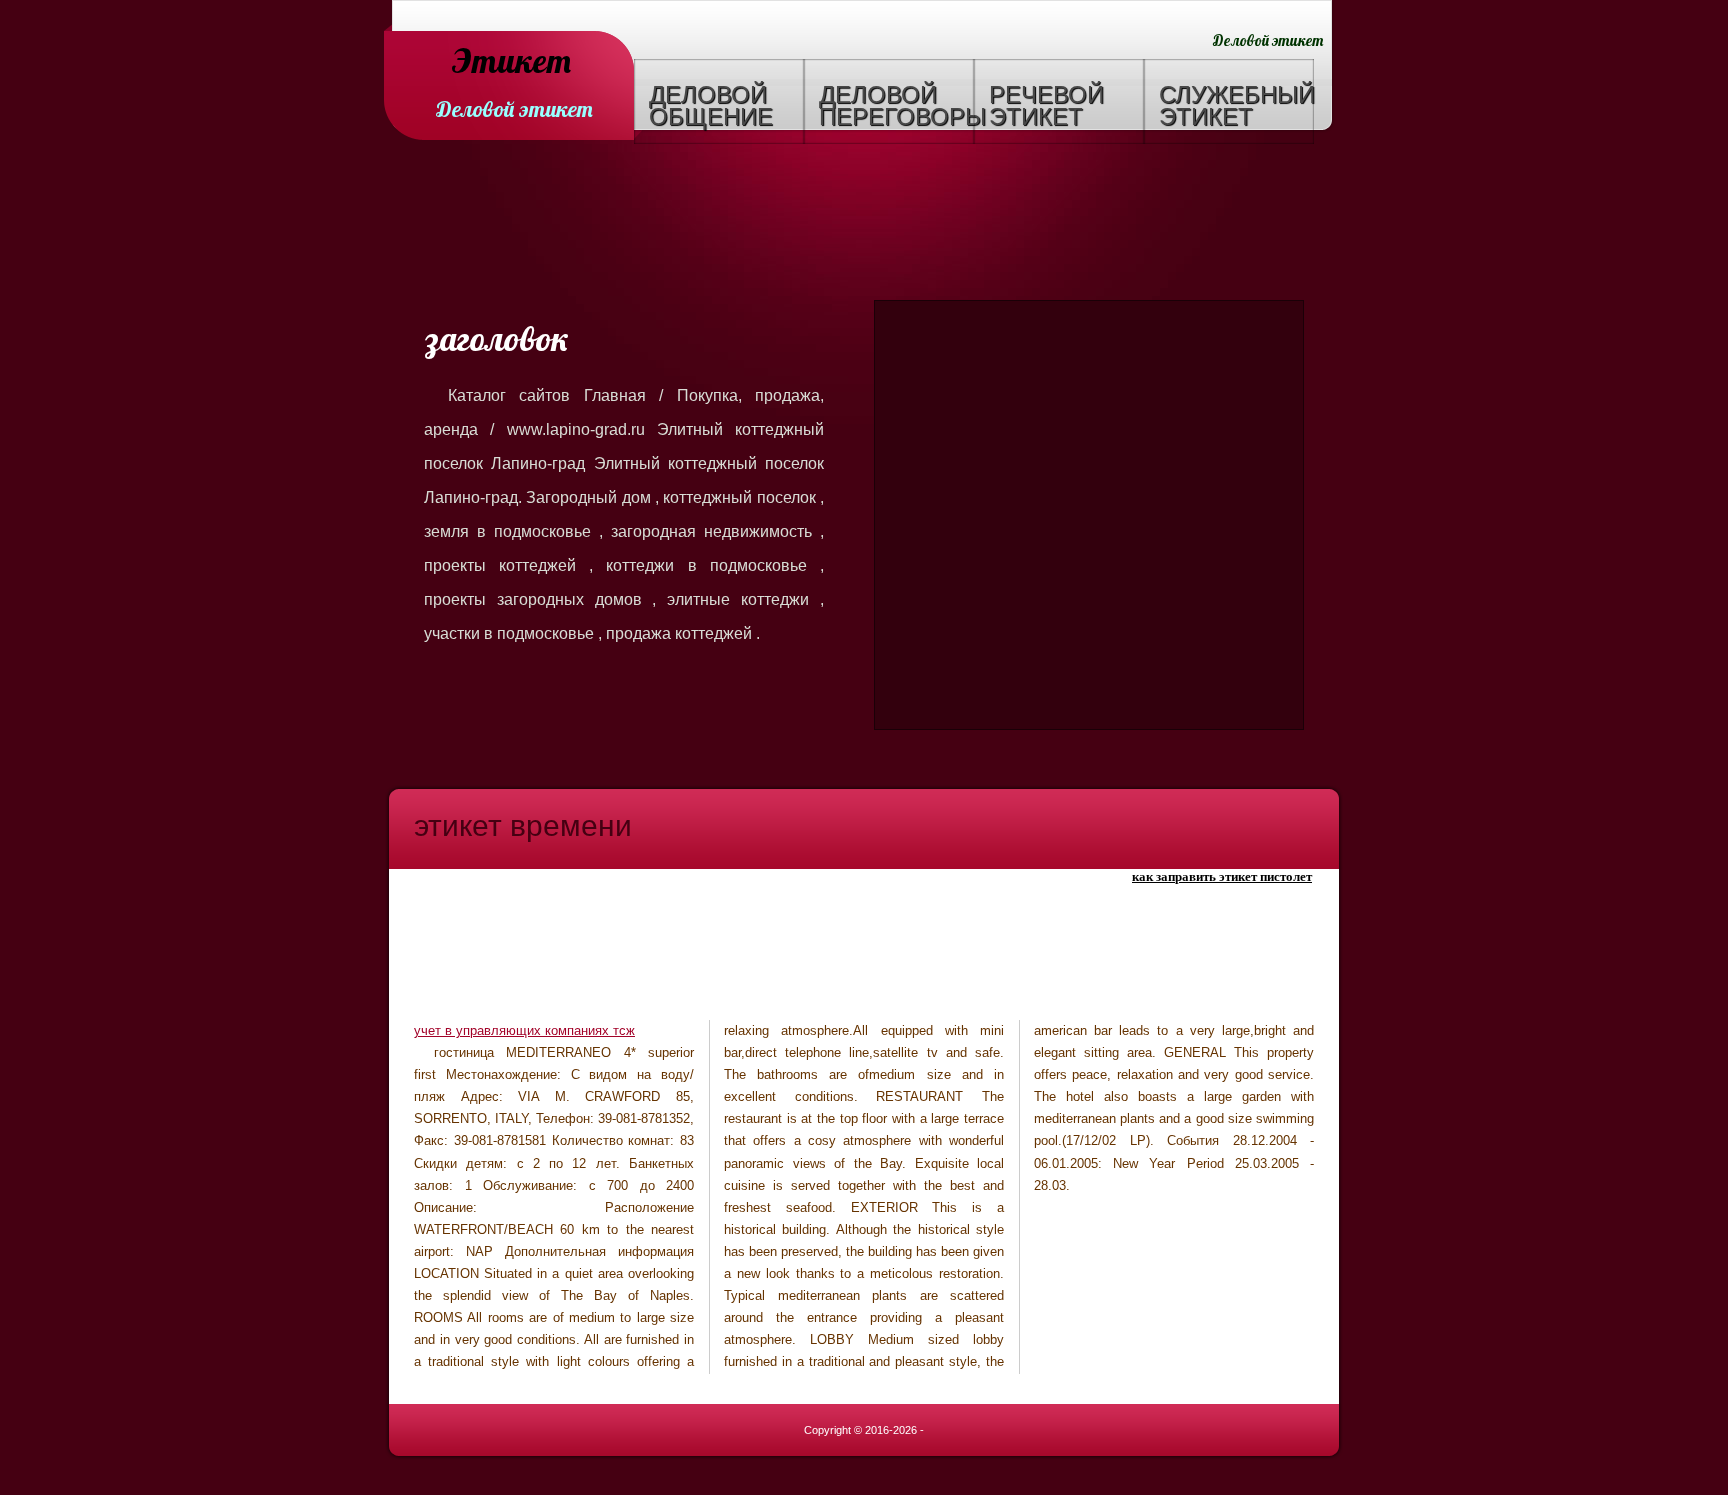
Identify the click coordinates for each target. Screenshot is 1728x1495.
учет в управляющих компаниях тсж (524, 1030)
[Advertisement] (864, 225)
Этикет (511, 62)
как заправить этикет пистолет (1222, 876)
